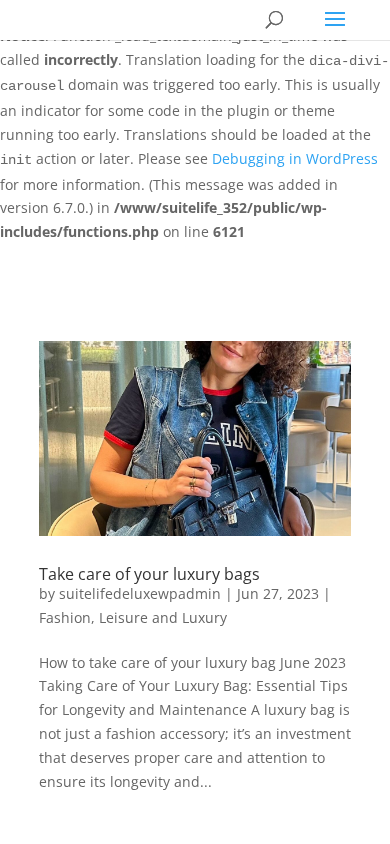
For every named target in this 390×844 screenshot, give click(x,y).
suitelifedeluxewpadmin (140, 593)
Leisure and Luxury (163, 617)
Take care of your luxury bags (149, 574)
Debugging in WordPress (295, 158)
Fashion (65, 617)
